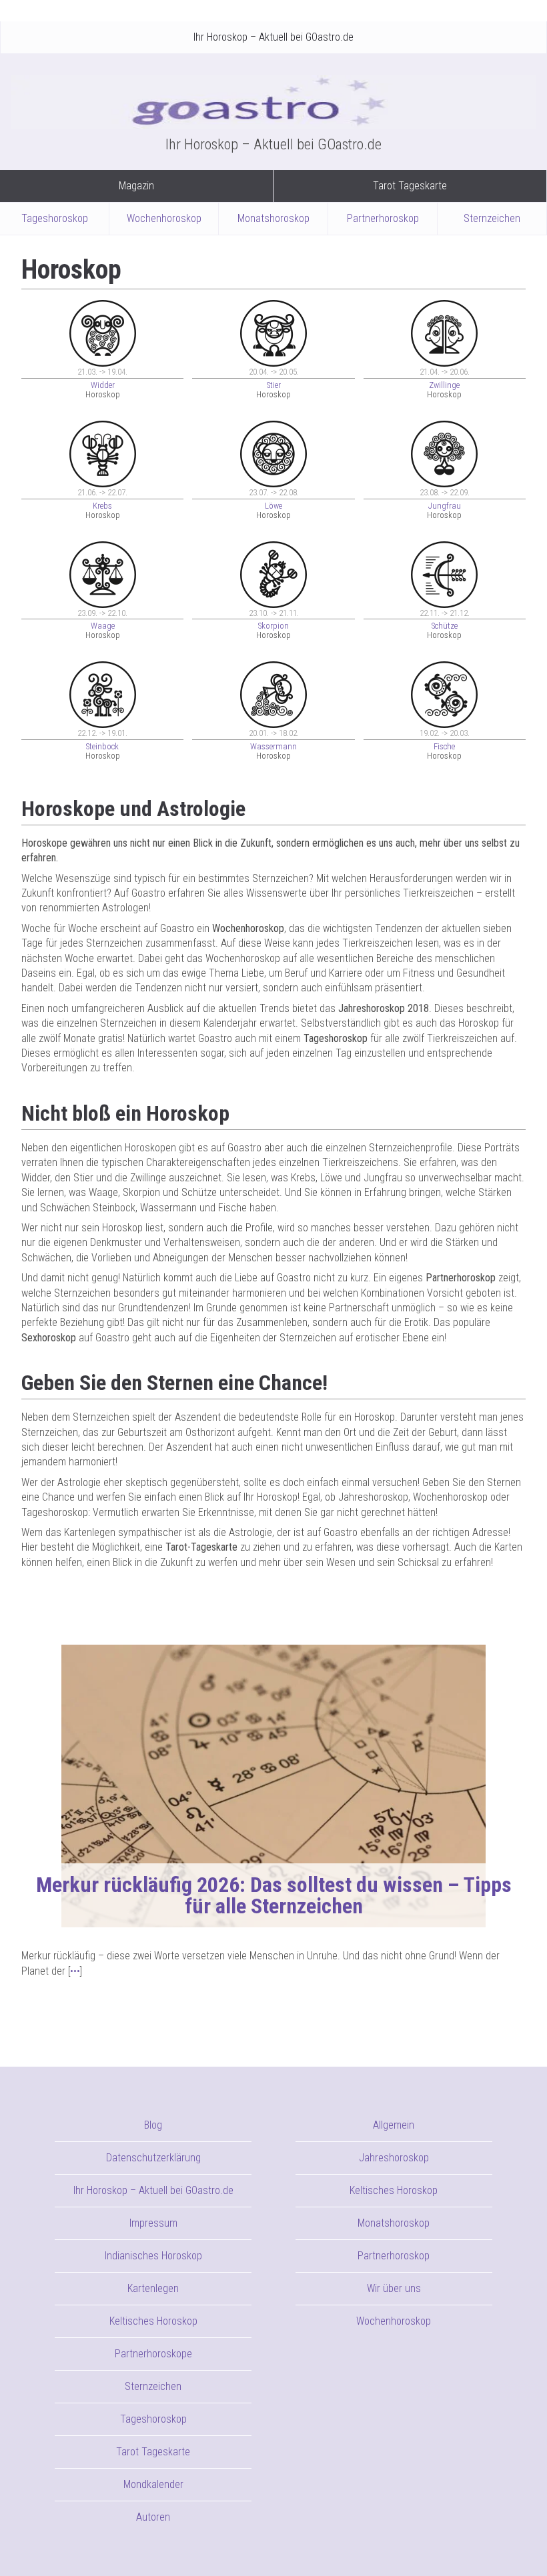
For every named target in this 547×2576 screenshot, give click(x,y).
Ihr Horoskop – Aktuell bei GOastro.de (273, 37)
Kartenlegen (153, 2288)
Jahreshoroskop (394, 2158)
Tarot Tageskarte (410, 186)
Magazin (136, 186)
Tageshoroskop (55, 218)
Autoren (153, 2517)
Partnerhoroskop (383, 218)
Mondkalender (153, 2484)
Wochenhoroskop (164, 218)
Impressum (153, 2223)
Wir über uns (394, 2288)
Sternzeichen (492, 218)
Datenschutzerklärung (153, 2158)
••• (75, 1971)
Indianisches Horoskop (153, 2256)
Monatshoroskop (273, 218)
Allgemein (394, 2125)
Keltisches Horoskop (153, 2321)
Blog (153, 2125)
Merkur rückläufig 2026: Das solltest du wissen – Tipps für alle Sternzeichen (274, 1895)
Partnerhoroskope (153, 2354)
